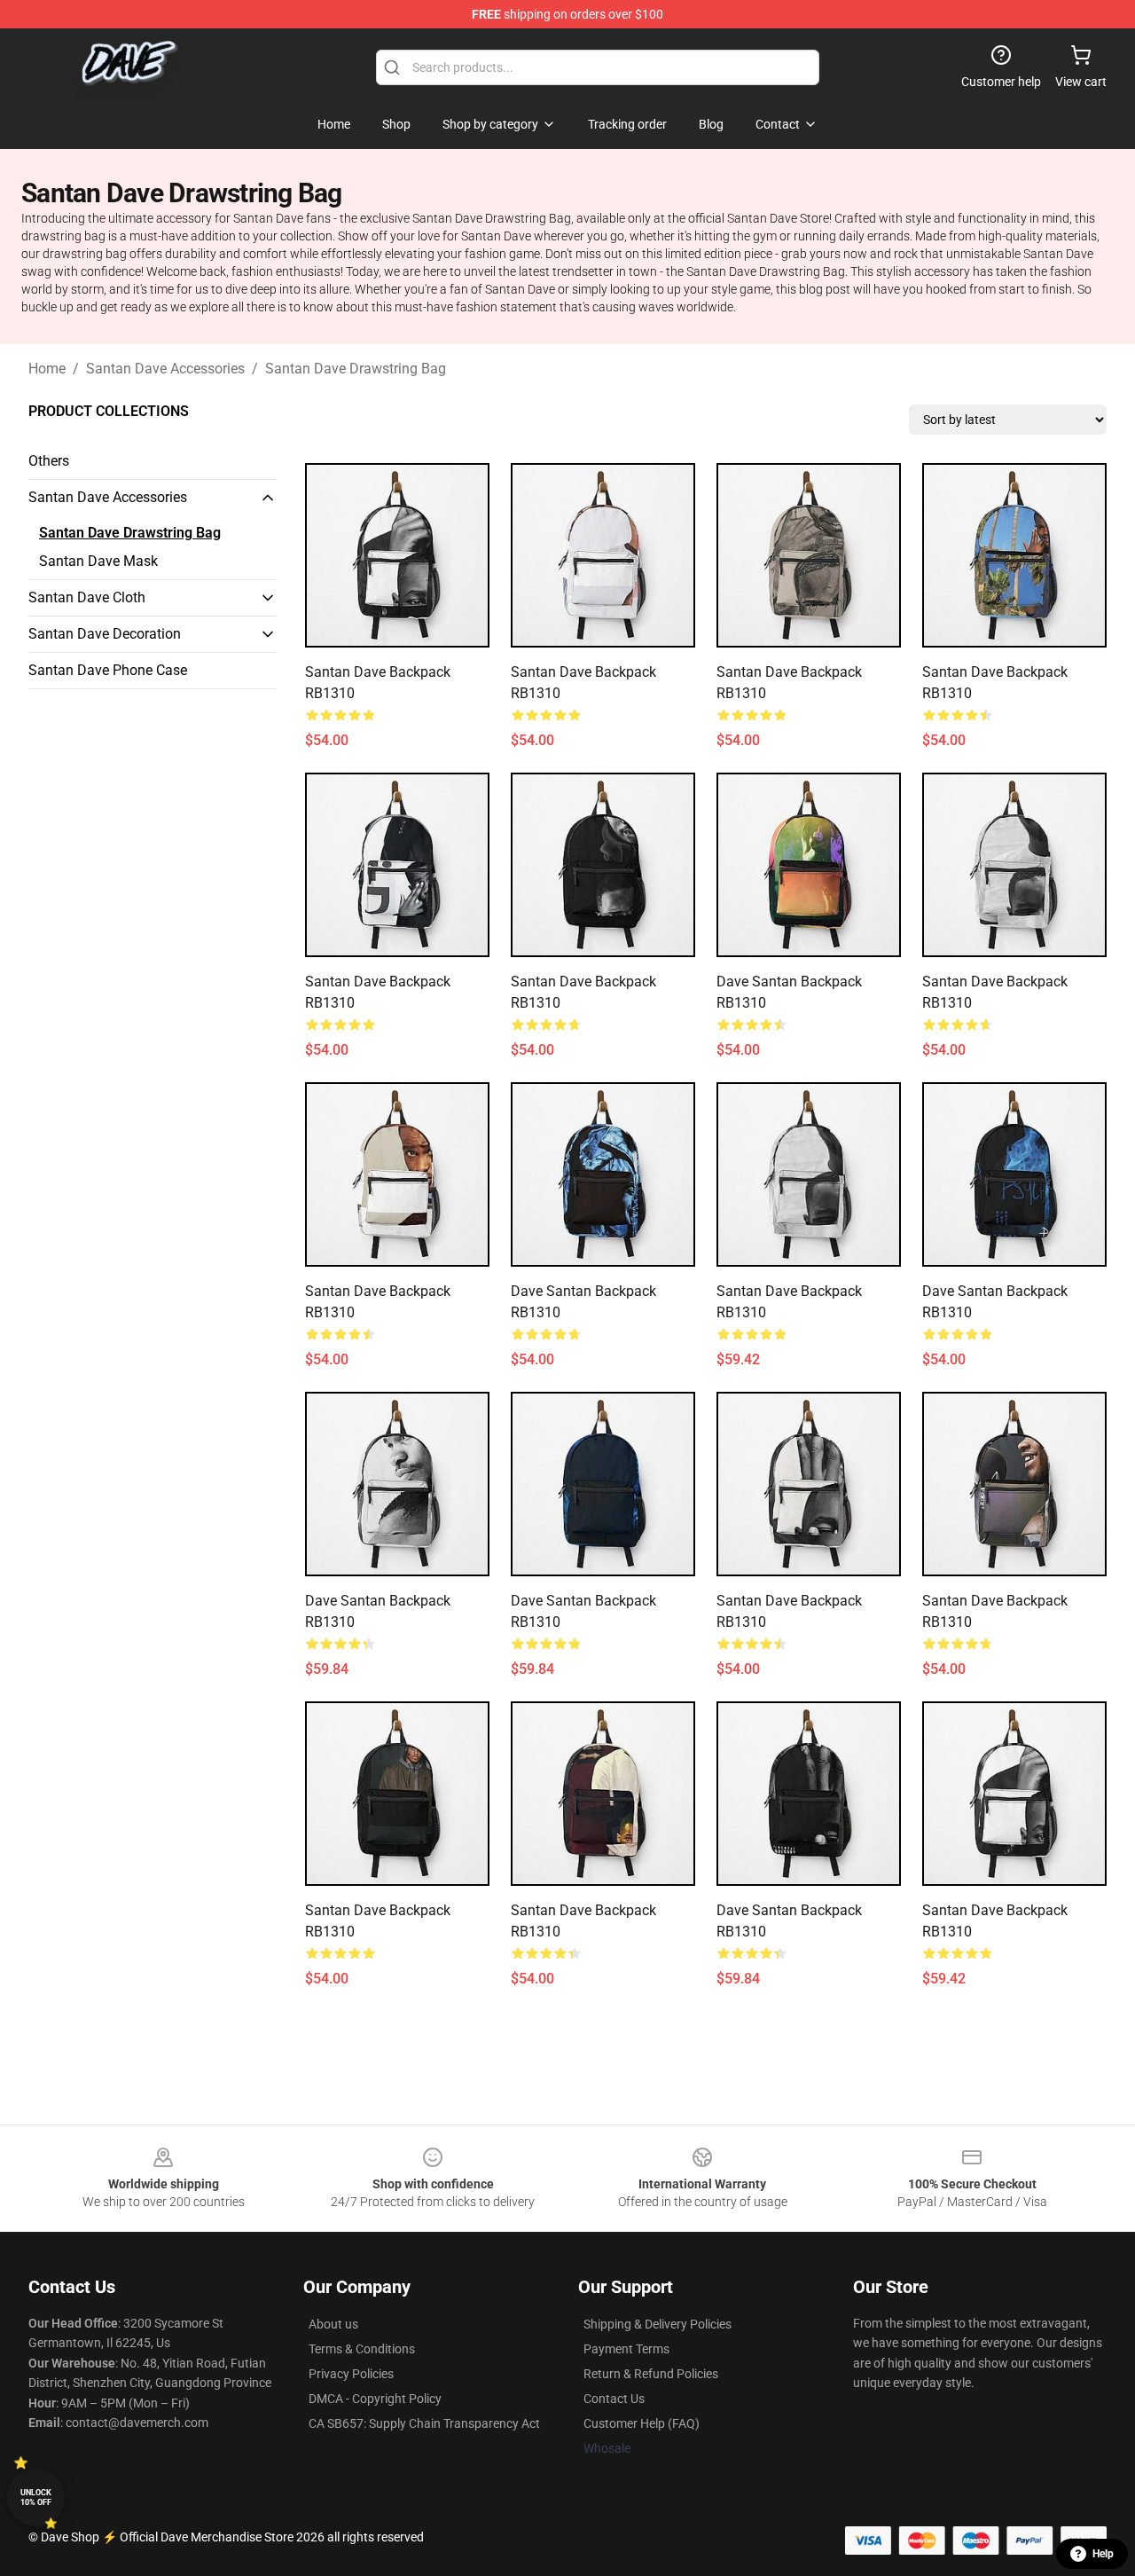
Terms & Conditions (362, 2349)
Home (47, 369)
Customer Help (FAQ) (642, 2423)
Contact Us (614, 2399)
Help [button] (1103, 2554)
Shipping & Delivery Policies (658, 2324)
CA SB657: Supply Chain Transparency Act (424, 2423)
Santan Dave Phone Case (108, 670)
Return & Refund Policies (651, 2374)
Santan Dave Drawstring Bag (356, 369)
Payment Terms (626, 2349)
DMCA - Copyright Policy (375, 2399)
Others (49, 461)
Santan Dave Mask (98, 561)
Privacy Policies (351, 2374)
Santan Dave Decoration (105, 634)
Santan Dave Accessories (165, 369)
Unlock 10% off (36, 2497)
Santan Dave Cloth (87, 597)
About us (333, 2324)
